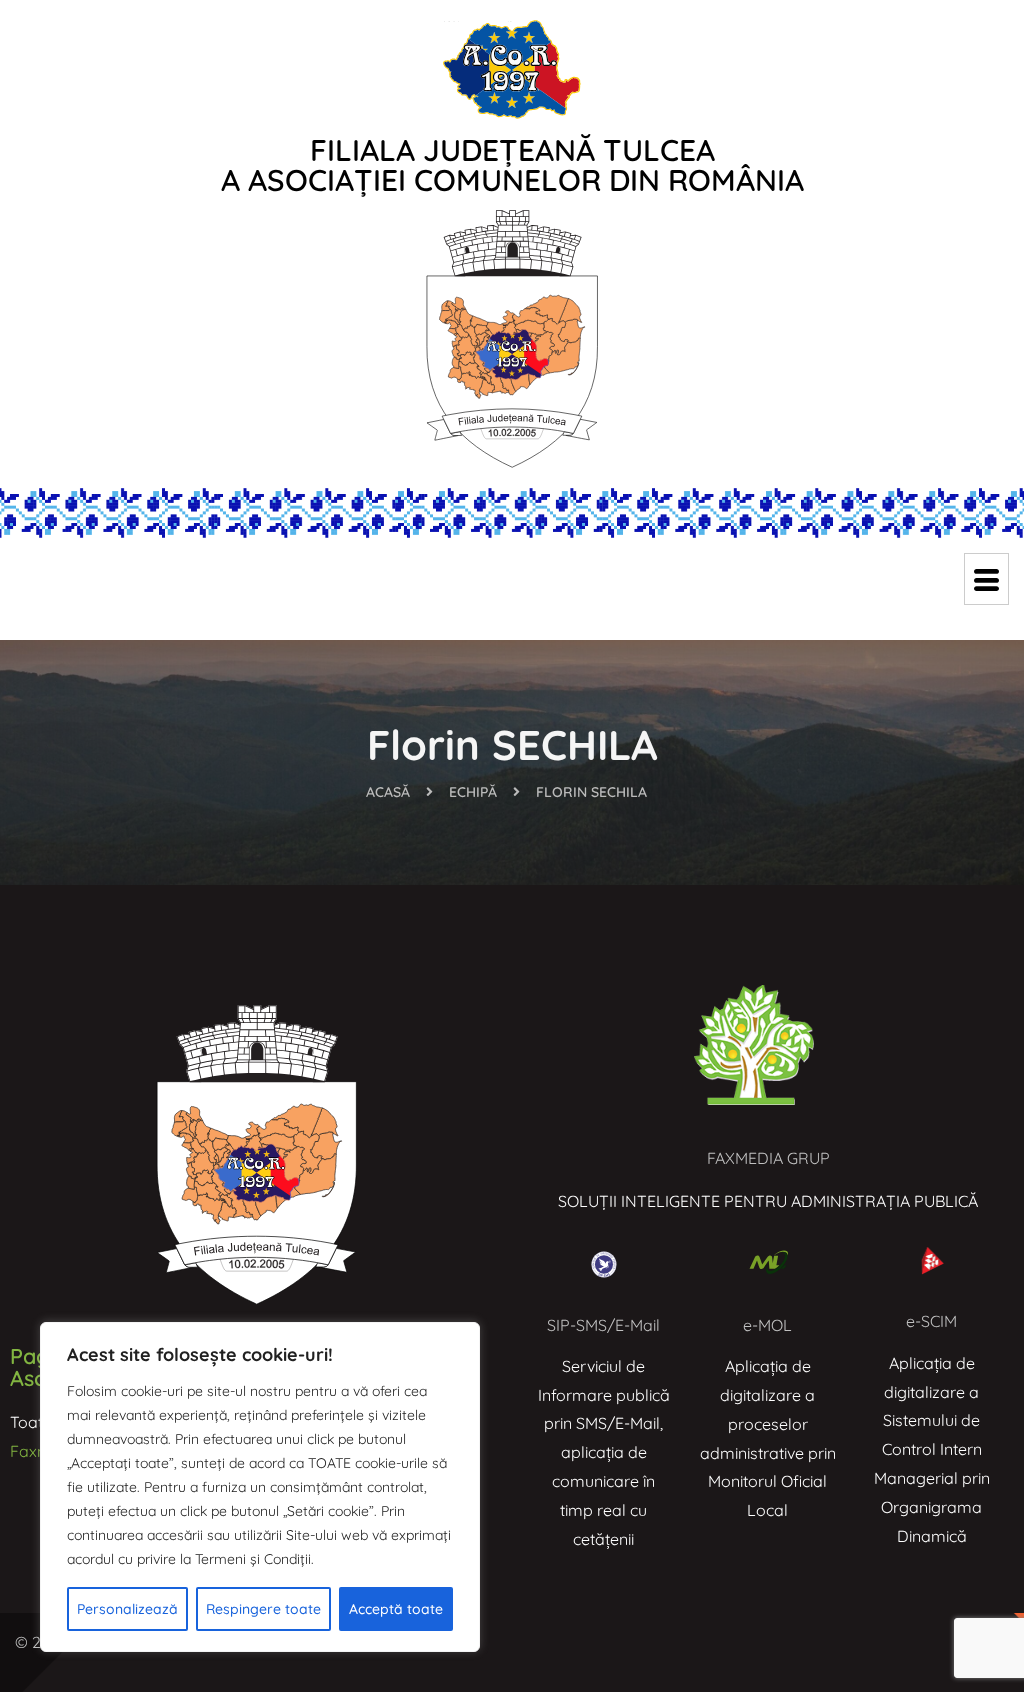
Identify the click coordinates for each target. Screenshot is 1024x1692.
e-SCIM (931, 1321)
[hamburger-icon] (986, 579)
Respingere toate (263, 1609)
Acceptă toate (396, 1609)
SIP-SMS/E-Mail (603, 1325)
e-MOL (767, 1325)
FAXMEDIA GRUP (768, 1158)
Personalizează (127, 1609)
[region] (260, 1487)
